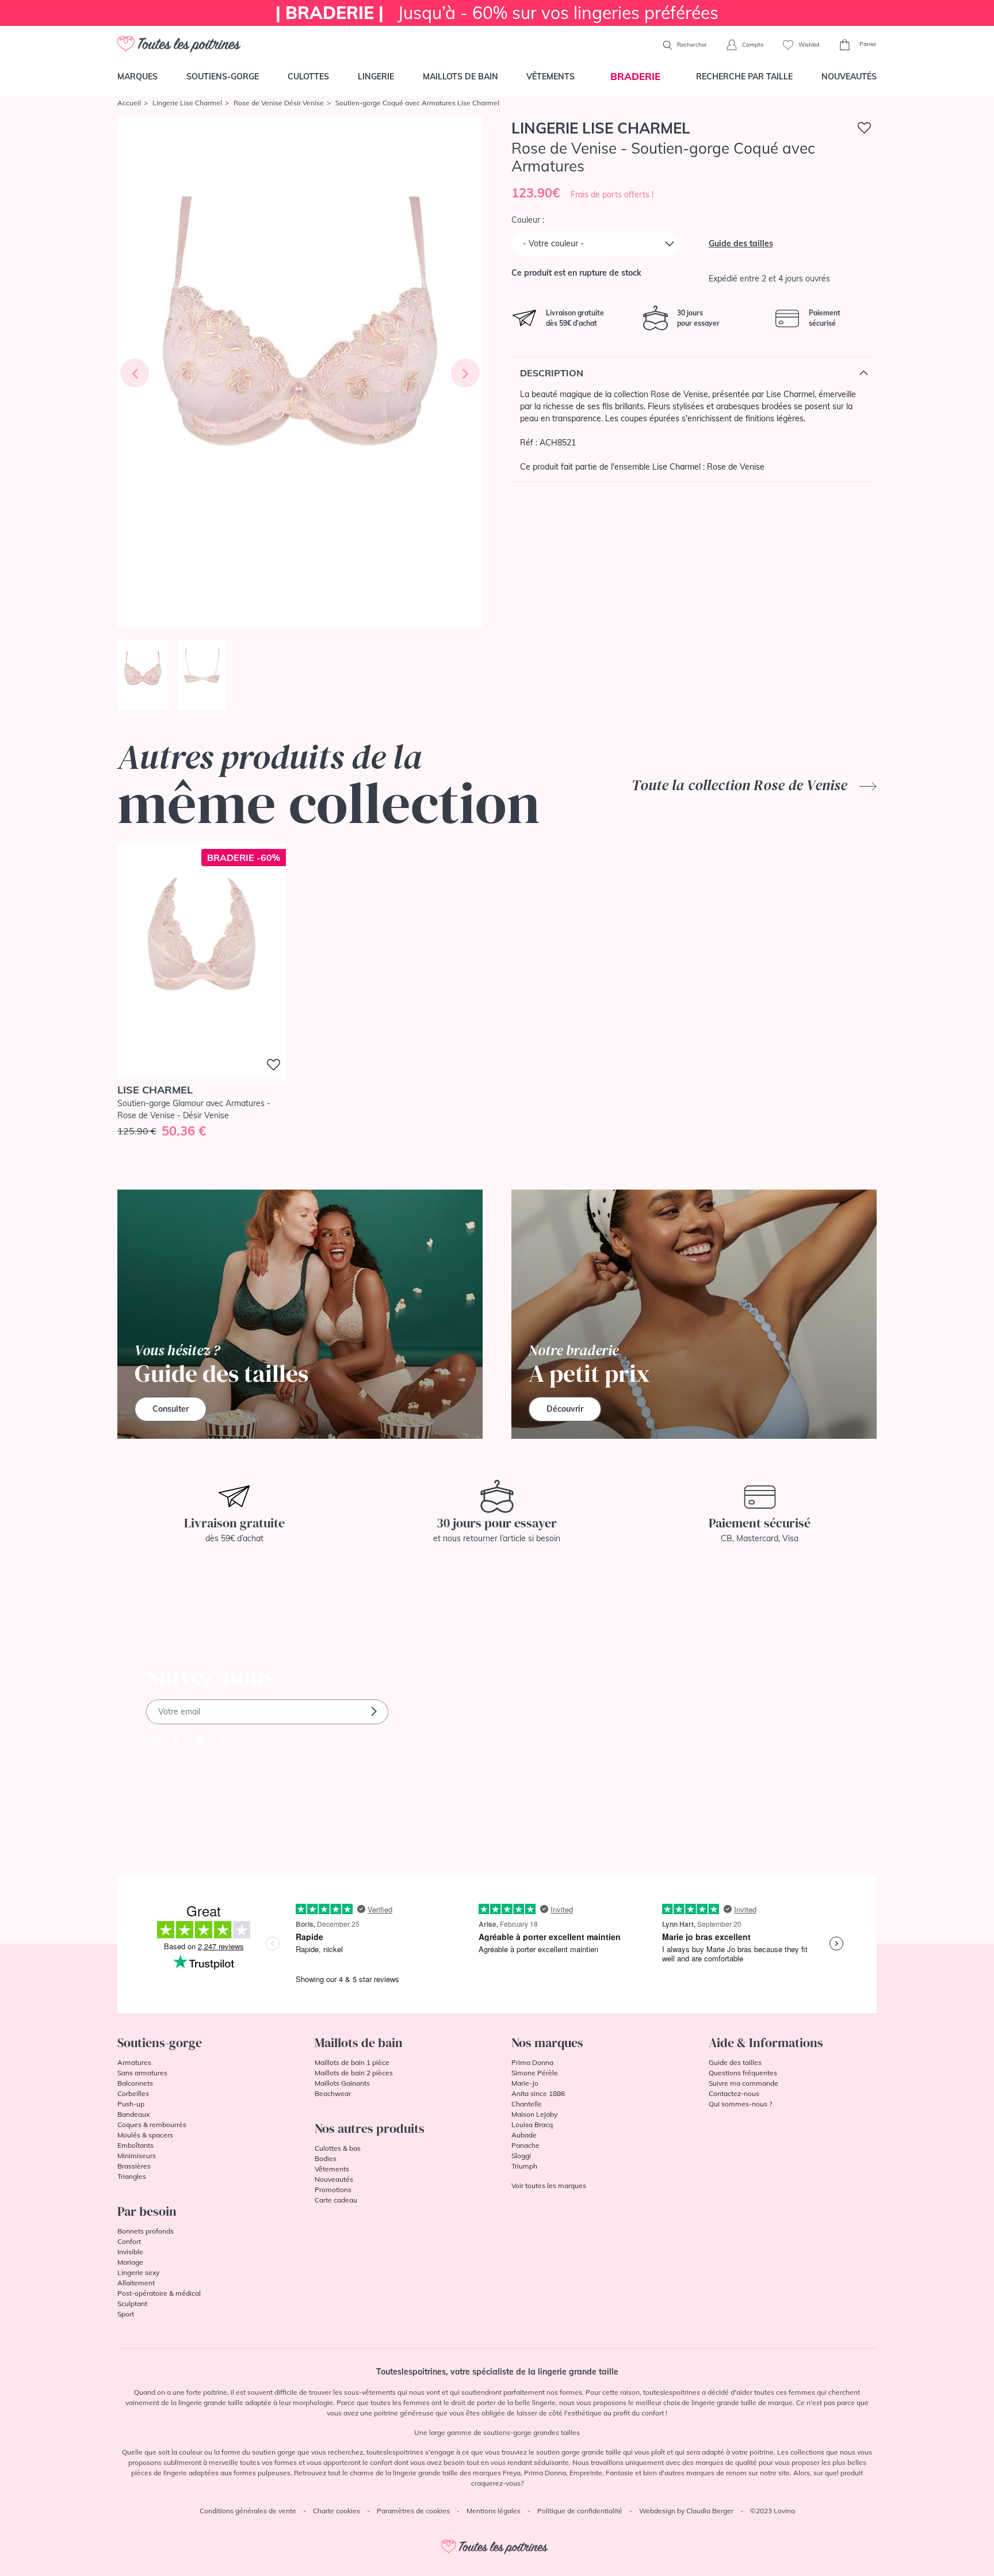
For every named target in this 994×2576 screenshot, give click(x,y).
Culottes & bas (338, 2148)
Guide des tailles (741, 243)
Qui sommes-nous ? (740, 2104)
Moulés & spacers (145, 2135)
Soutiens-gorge (223, 77)
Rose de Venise (736, 467)
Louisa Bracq (532, 2125)
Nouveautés (849, 77)
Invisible (130, 2252)
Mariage (130, 2262)
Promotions (333, 2190)
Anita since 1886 (538, 2093)
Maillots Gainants (342, 2083)
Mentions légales (494, 2511)
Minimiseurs (137, 2156)
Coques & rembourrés (152, 2125)
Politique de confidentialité (580, 2511)
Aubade (524, 2135)
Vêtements (550, 77)
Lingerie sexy (138, 2272)
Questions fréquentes (743, 2073)
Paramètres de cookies (413, 2511)
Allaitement (136, 2283)
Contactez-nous (734, 2093)
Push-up (131, 2104)
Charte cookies (337, 2511)
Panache (525, 2145)
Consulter (171, 1409)
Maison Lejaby (534, 2114)
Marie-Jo (525, 2083)
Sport (126, 2314)
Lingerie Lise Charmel (187, 103)
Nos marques (547, 2042)
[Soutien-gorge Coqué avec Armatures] (300, 373)
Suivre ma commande (743, 2083)
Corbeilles (133, 2093)
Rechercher (691, 45)
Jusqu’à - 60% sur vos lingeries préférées (497, 13)
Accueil (129, 103)
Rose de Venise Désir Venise (279, 103)
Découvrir (565, 1409)
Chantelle (527, 2104)
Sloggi (521, 2156)
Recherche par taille (744, 77)
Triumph (524, 2166)
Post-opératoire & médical (159, 2293)
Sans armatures (142, 2073)
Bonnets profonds (146, 2231)
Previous (135, 373)
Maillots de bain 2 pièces (354, 2073)
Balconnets (135, 2083)
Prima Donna (532, 2062)
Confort (129, 2241)
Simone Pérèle (535, 2073)
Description (552, 373)
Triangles (132, 2176)
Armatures (134, 2062)
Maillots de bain (460, 77)
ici (208, 1791)
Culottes (308, 77)
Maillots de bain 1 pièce (352, 2062)
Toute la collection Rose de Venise (741, 785)
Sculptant (132, 2303)
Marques (137, 77)
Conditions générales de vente (248, 2511)
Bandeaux (133, 2114)
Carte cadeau (336, 2200)
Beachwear (333, 2093)
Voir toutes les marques (549, 2186)
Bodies (326, 2158)
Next (465, 373)
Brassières (134, 2166)
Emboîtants (135, 2145)
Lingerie (376, 77)
